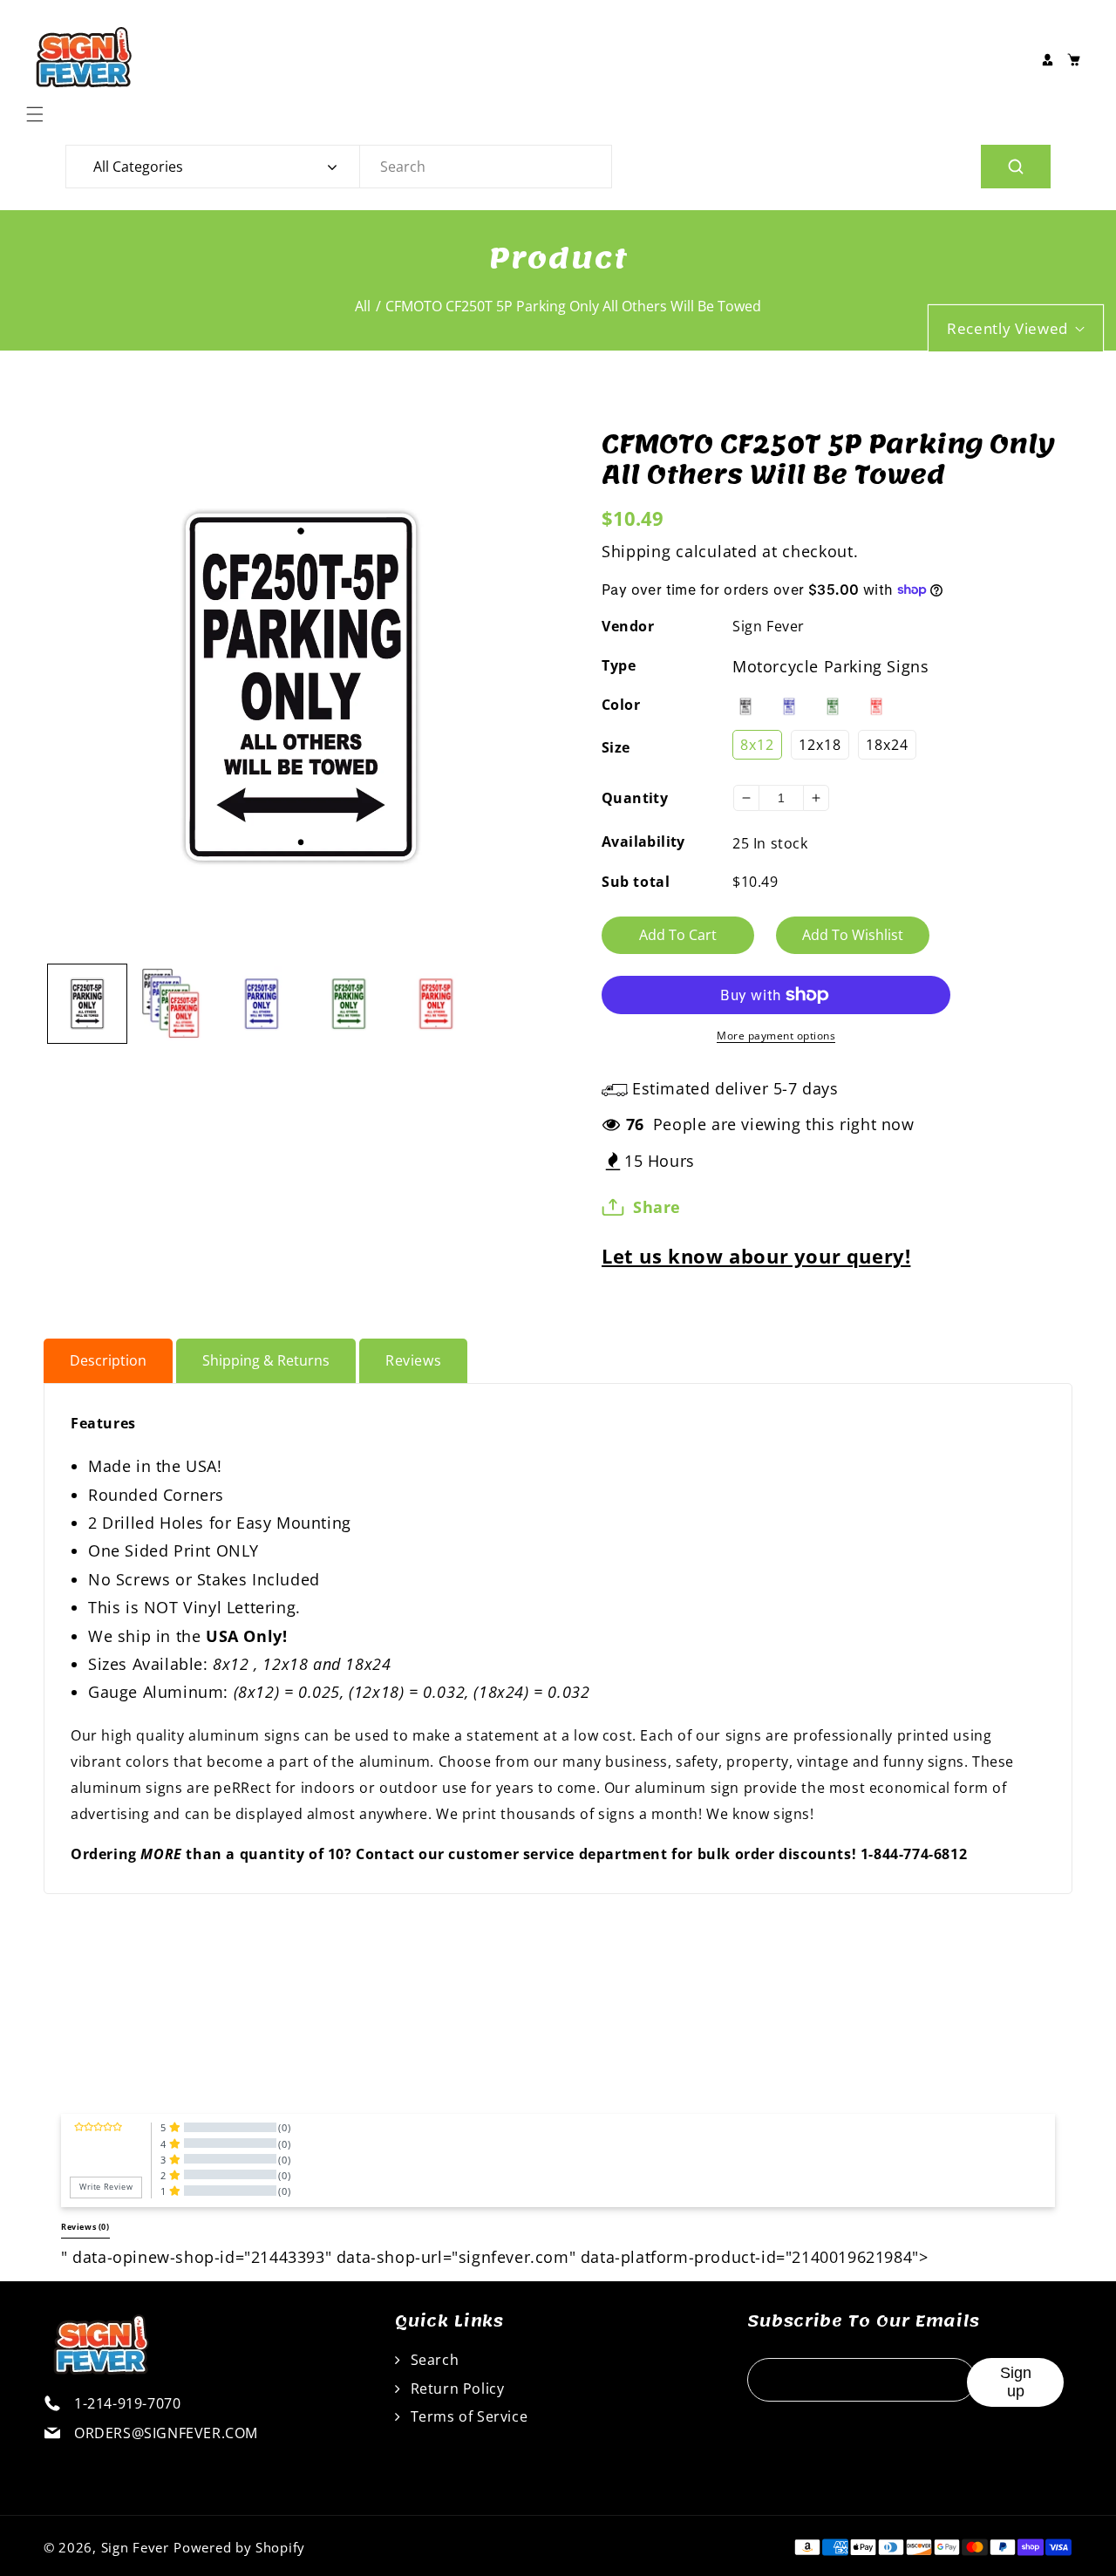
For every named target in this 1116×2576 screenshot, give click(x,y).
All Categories (138, 167)
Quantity (635, 798)
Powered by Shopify (239, 2547)
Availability (643, 842)
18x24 (887, 745)
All (363, 306)
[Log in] (1047, 59)
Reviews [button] (85, 2227)
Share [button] (657, 1207)
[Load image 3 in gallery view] (262, 1004)
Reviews (413, 1360)
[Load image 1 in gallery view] (87, 1004)
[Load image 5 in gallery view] (436, 1004)
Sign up (1016, 2382)
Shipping (636, 551)
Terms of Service (467, 2416)
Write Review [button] (106, 2187)
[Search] (1016, 167)
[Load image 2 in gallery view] (174, 1004)
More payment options (776, 1036)
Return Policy (455, 2389)
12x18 (820, 745)
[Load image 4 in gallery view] (349, 1004)
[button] (39, 114)
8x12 (757, 745)
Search (432, 2360)
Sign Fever (769, 626)
